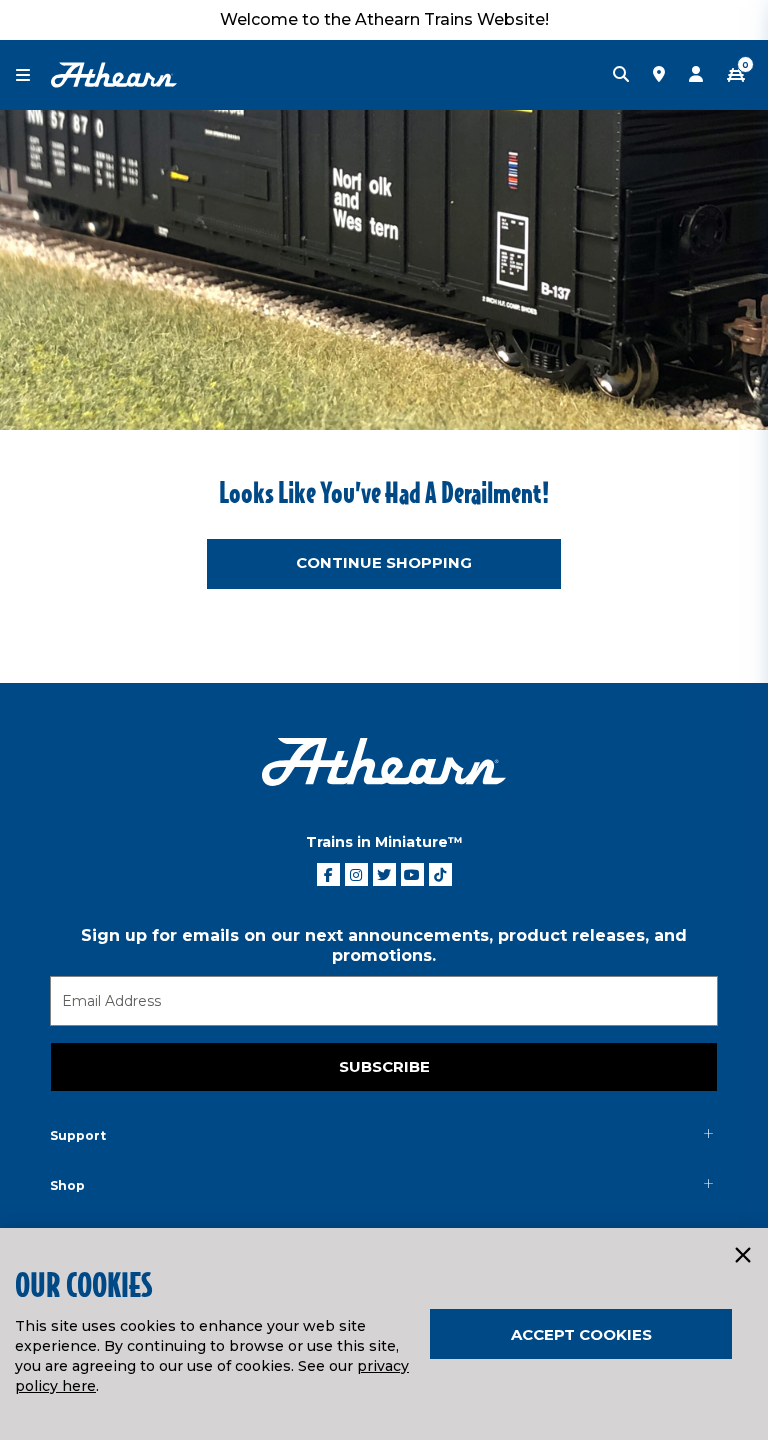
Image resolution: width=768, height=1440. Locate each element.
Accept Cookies (581, 1334)
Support (78, 1135)
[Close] (742, 1256)
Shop (67, 1185)
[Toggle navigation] (33, 75)
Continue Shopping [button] (384, 562)
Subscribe (384, 1066)
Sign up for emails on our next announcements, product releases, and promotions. (384, 945)
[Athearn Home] (114, 74)
